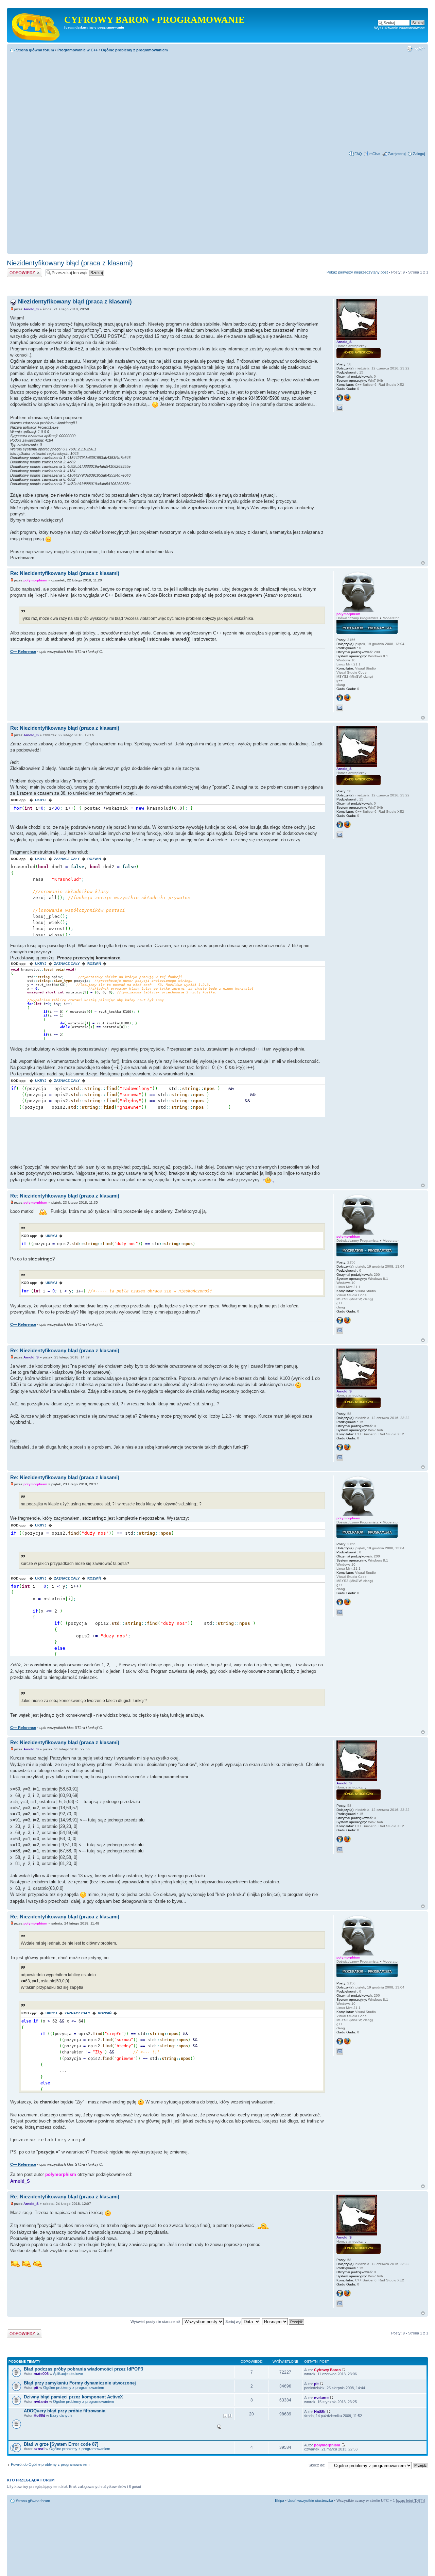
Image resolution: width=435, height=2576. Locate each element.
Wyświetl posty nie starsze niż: (156, 2322)
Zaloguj (419, 154)
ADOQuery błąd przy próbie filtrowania (65, 2411)
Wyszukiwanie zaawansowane (399, 28)
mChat (375, 154)
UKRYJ (41, 800)
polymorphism (35, 580)
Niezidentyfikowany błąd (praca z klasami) (70, 263)
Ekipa (280, 2500)
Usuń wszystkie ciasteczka (310, 2500)
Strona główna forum (35, 50)
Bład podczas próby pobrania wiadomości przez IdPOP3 (83, 2369)
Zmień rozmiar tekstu (420, 49)
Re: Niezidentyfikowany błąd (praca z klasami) (65, 573)
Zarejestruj (397, 154)
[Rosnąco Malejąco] (283, 2322)
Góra (423, 563)
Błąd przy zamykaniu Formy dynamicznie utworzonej (80, 2383)
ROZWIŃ (94, 859)
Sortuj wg (233, 2322)
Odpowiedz (16, 270)
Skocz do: (317, 2465)
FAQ (358, 154)
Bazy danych (61, 2415)
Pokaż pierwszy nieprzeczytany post (357, 272)
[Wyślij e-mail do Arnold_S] (340, 408)
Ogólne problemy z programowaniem (134, 50)
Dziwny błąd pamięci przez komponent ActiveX (73, 2397)
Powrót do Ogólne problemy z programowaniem (50, 2464)
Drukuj (410, 49)
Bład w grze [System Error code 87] (61, 2444)
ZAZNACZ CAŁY (67, 859)
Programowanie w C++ (77, 50)
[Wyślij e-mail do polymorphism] (340, 708)
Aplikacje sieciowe (68, 2374)
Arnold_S (31, 309)
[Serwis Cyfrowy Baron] (36, 25)
